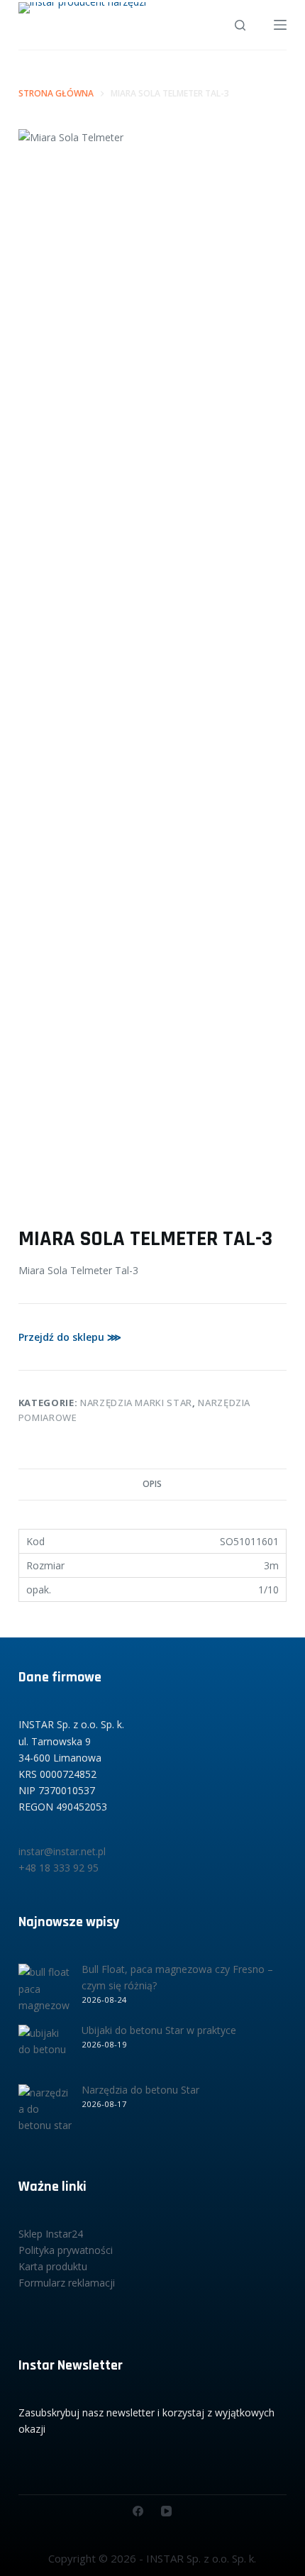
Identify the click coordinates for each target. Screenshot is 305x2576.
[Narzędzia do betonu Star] (45, 2111)
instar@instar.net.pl (62, 1851)
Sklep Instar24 (51, 2234)
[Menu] (280, 25)
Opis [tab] (152, 1484)
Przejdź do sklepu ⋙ (70, 1337)
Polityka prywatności (66, 2250)
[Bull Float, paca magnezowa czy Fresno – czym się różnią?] (45, 1990)
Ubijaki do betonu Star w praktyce (159, 2030)
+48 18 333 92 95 (59, 1868)
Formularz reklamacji (67, 2283)
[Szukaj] (240, 25)
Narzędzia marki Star (136, 1403)
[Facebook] (138, 2511)
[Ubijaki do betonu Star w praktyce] (45, 2051)
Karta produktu (53, 2266)
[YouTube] (166, 2511)
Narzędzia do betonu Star (140, 2090)
